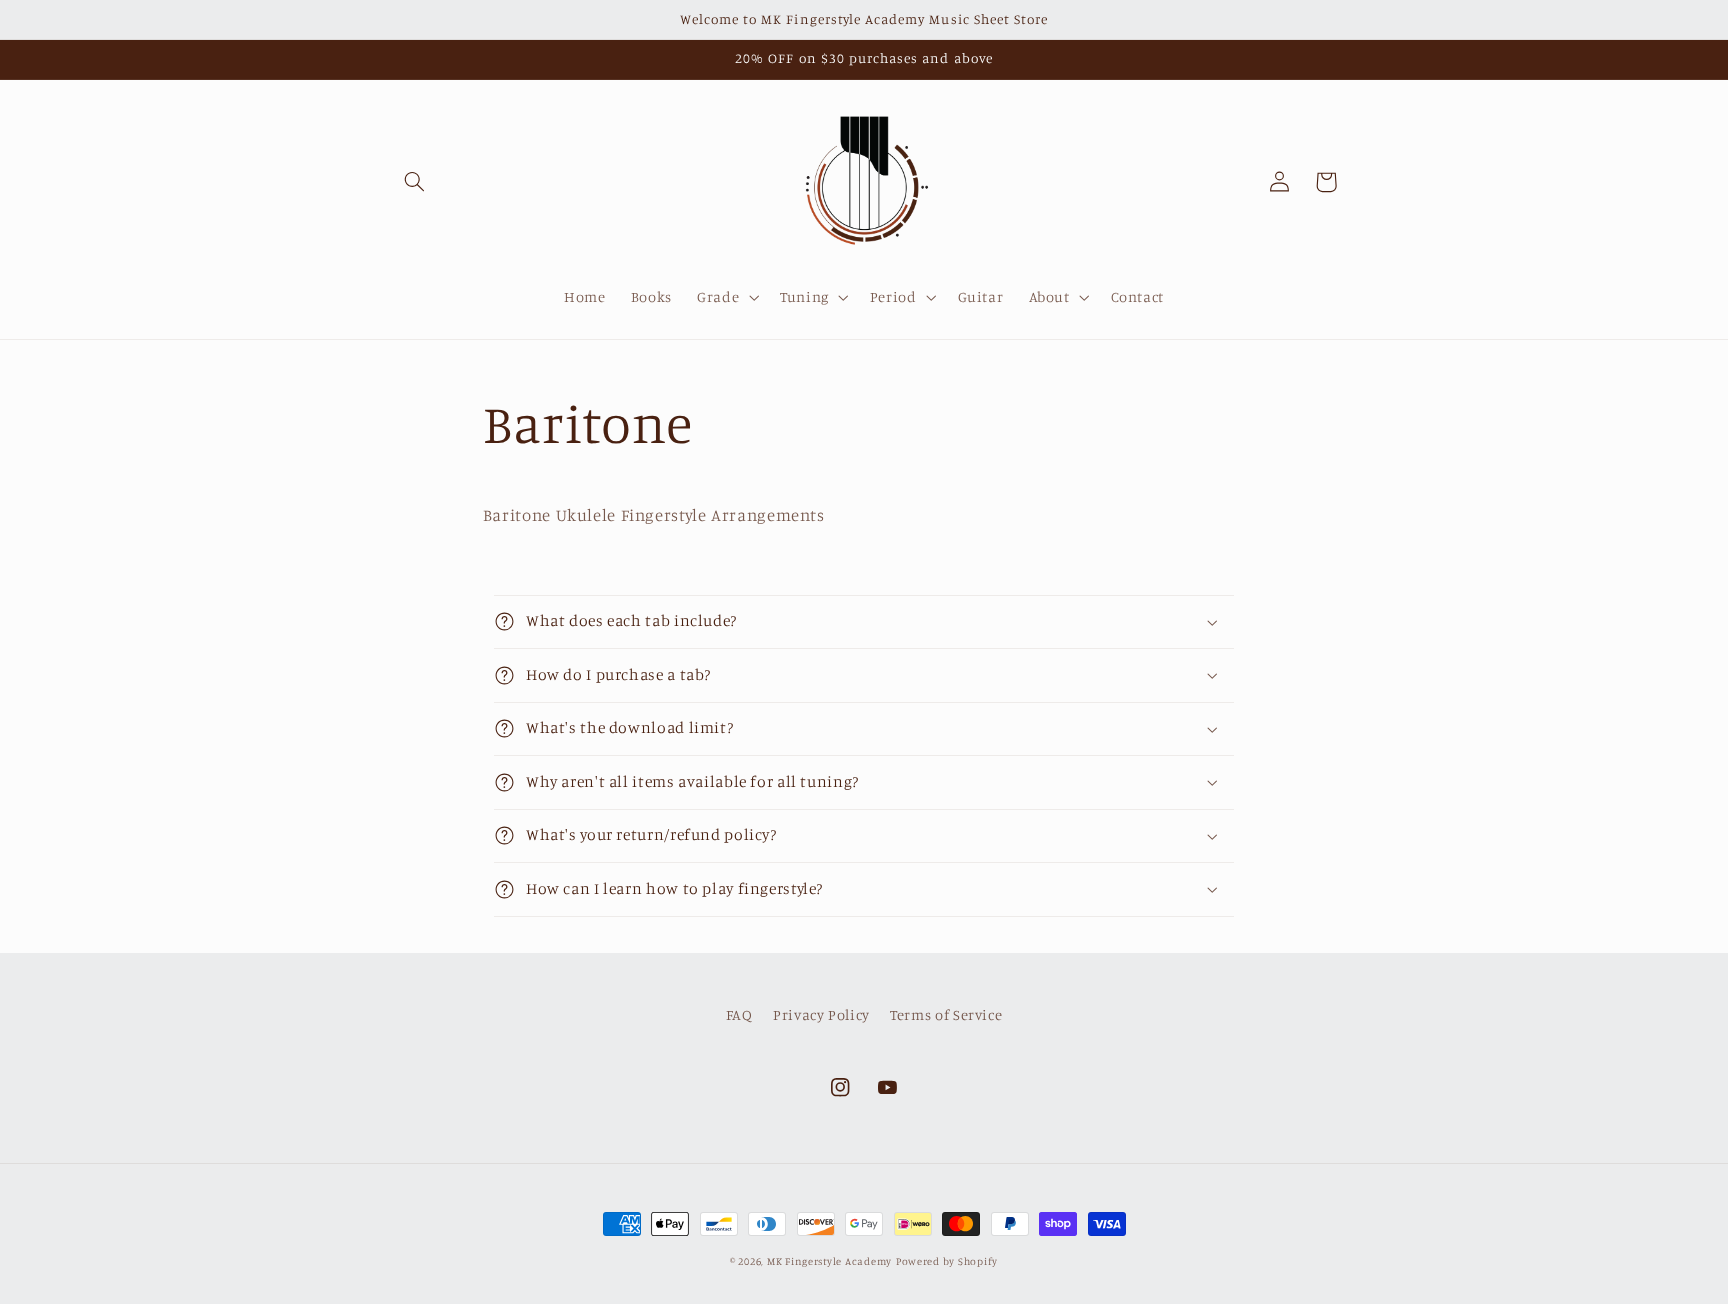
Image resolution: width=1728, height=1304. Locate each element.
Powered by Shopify (947, 1261)
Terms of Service (946, 1014)
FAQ (739, 1014)
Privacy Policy (821, 1014)
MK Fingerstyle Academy (829, 1261)
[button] (415, 182)
